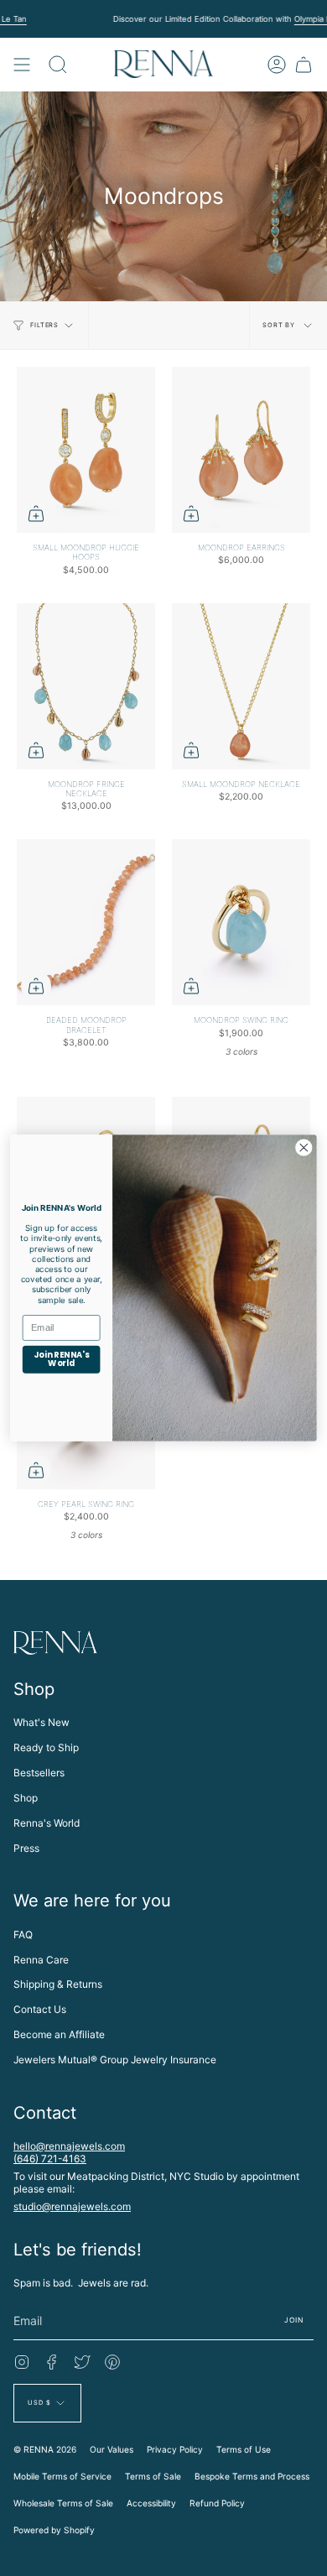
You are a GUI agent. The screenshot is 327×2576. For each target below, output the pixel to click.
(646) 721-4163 (50, 2159)
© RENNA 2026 (45, 2449)
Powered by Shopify (54, 2530)
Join (294, 2320)
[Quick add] (36, 514)
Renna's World (47, 1823)
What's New (42, 1722)
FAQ (23, 1935)
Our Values (112, 2449)
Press (26, 1848)
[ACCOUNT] (277, 64)
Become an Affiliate (59, 2034)
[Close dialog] (304, 1147)
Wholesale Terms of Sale (63, 2503)
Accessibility (151, 2503)
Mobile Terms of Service (62, 2476)
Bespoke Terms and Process (252, 2476)
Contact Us (40, 2009)
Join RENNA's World (61, 1359)
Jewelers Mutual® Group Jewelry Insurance (115, 2060)
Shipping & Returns (58, 1984)
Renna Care (41, 1960)
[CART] (304, 64)
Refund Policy (217, 2503)
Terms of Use (244, 2449)
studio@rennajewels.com (72, 2206)
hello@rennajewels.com (69, 2146)
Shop (26, 1798)
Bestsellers (39, 1773)
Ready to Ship (46, 1747)
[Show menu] (22, 64)
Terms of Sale (153, 2476)
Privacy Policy (175, 2449)
